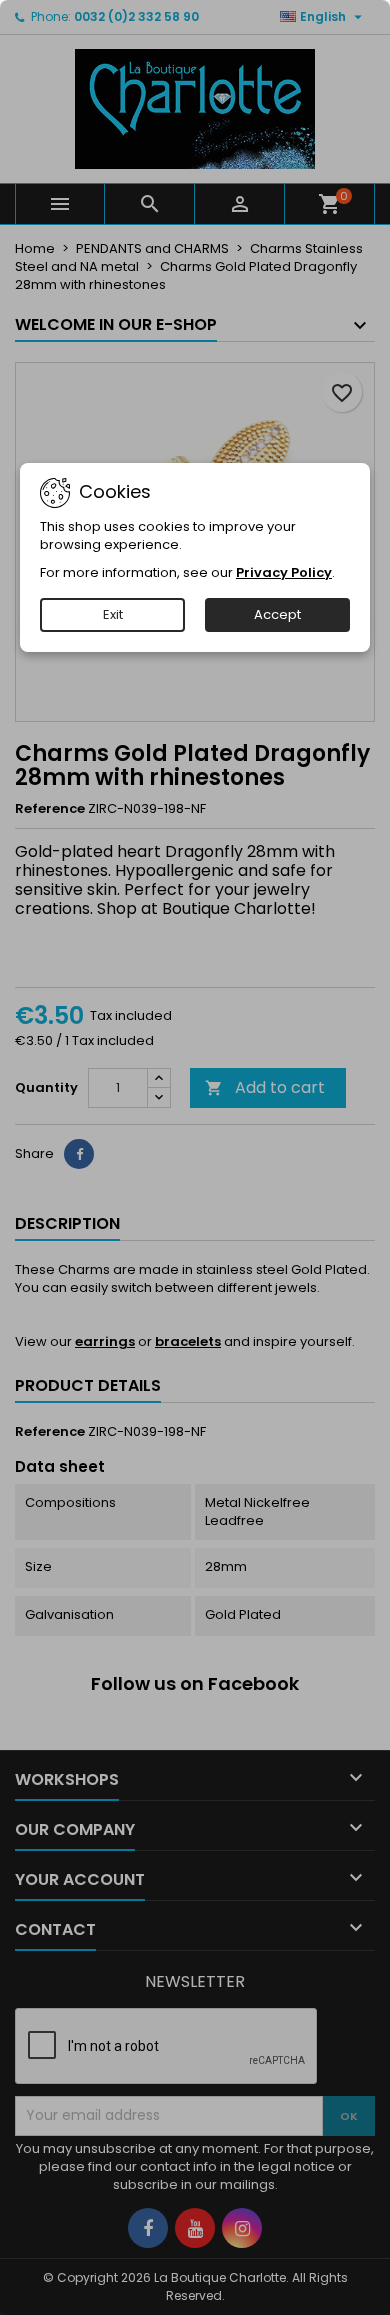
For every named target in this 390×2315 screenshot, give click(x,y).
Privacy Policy (284, 572)
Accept (277, 614)
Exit (113, 614)
